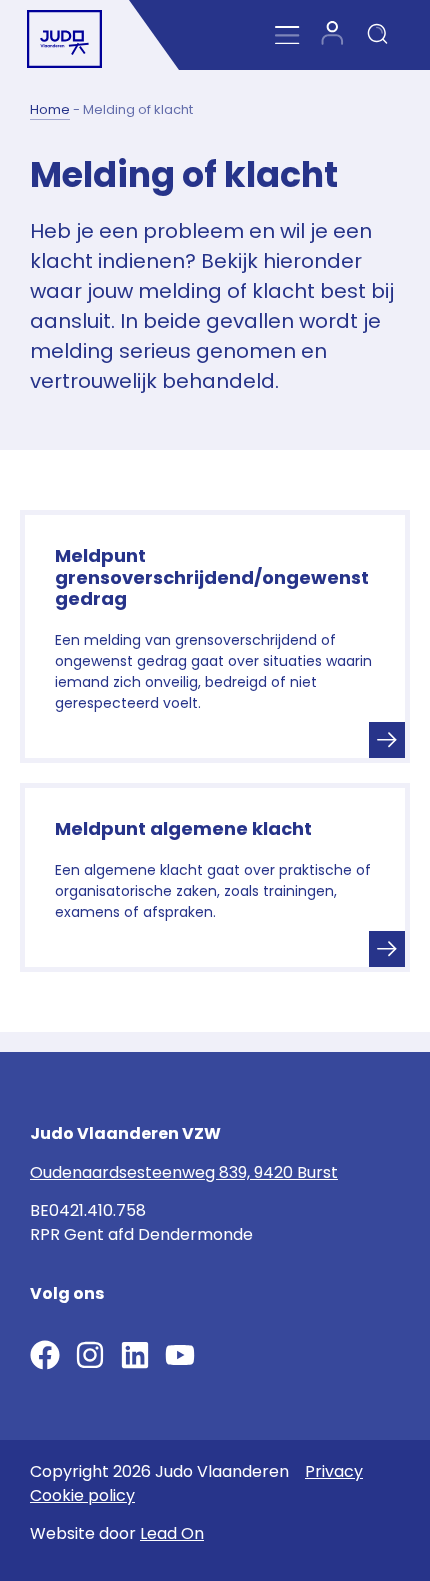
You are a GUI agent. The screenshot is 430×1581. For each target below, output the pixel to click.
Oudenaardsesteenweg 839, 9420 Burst (184, 1172)
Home (50, 109)
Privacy (334, 1471)
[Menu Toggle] (287, 35)
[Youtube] (180, 1355)
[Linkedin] (135, 1355)
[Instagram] (90, 1355)
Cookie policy (82, 1495)
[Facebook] (45, 1355)
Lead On (172, 1533)
